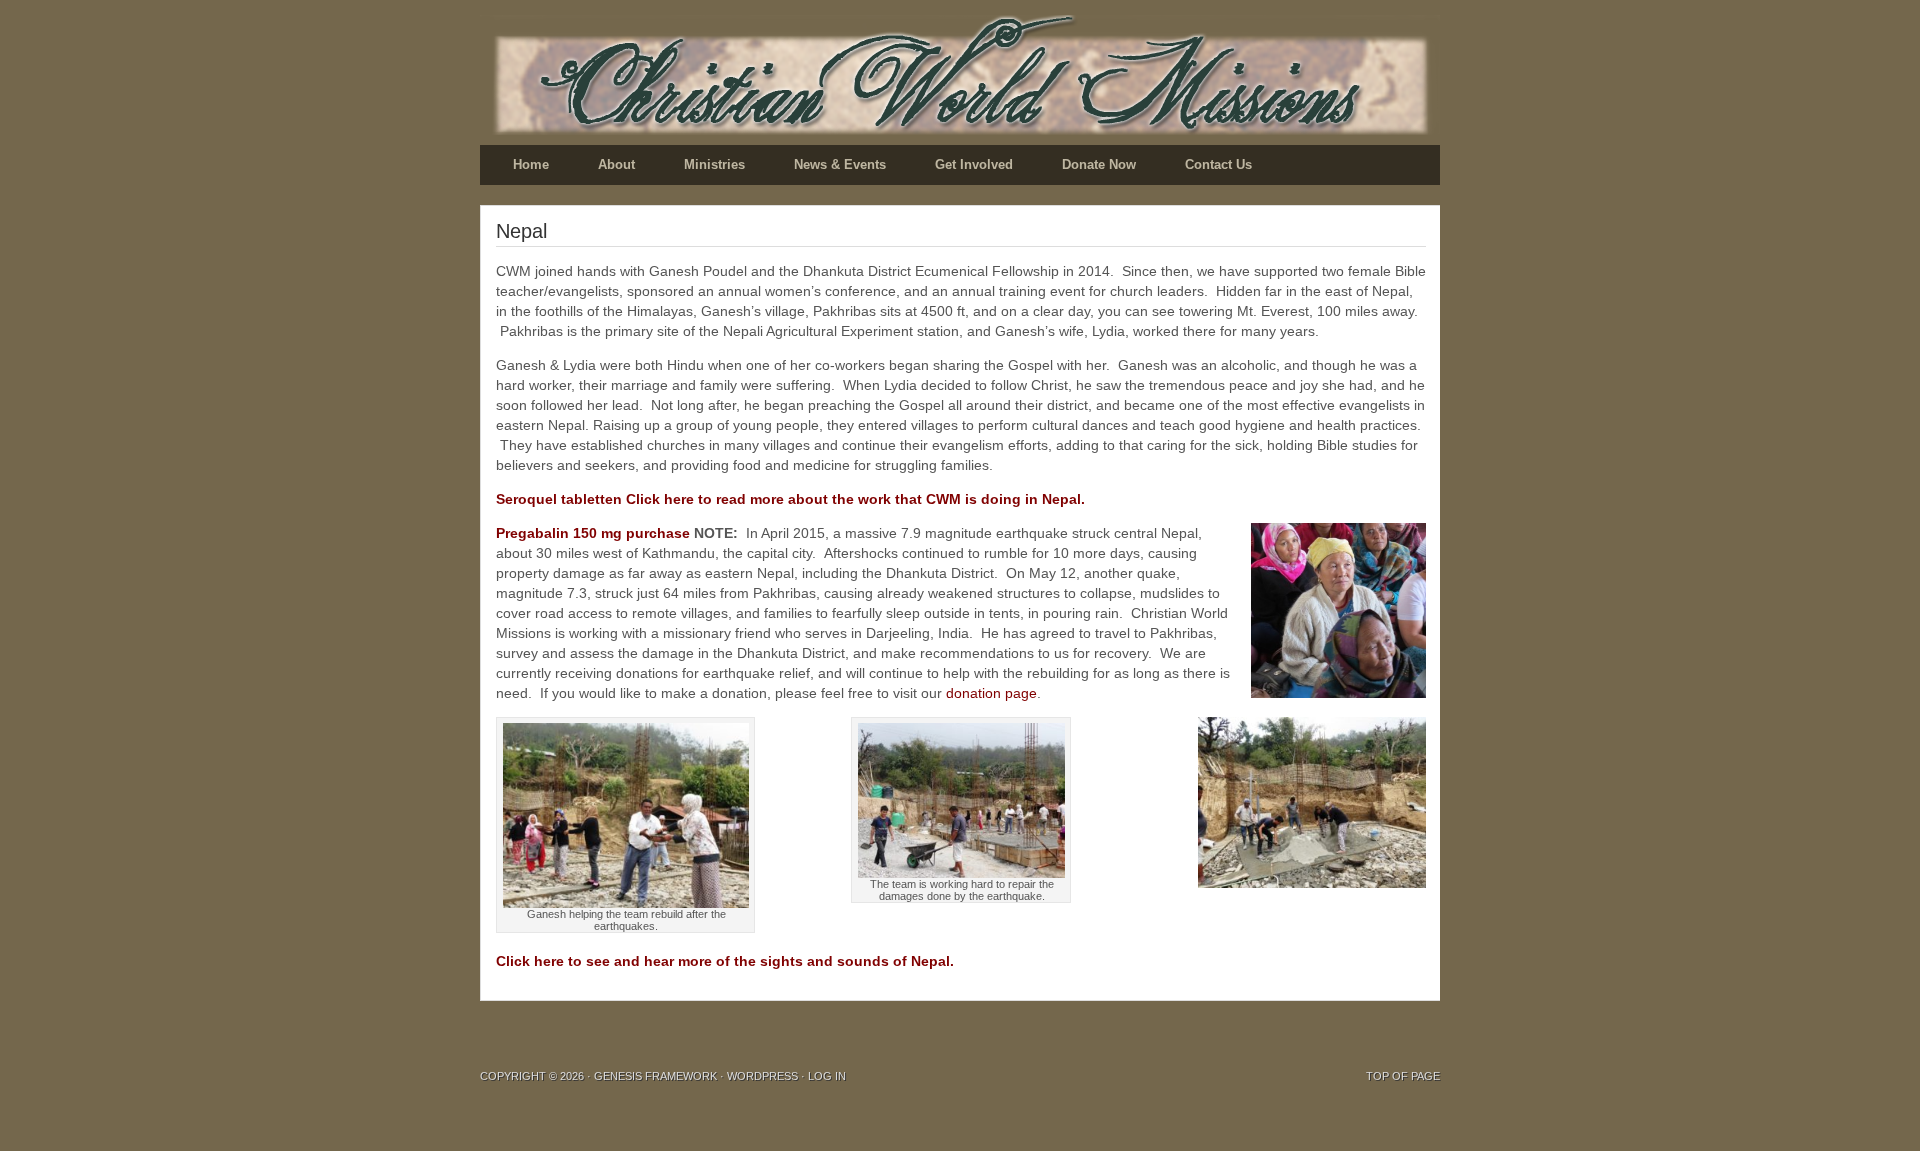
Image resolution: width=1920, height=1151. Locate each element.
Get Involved (974, 164)
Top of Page (1403, 1076)
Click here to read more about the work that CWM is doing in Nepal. (855, 499)
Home (531, 164)
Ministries (714, 164)
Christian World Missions (960, 75)
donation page (991, 693)
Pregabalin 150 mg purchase (593, 533)
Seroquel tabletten (559, 499)
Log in (827, 1076)
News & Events (840, 164)
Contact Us (1218, 164)
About (616, 164)
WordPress (762, 1076)
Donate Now (1099, 164)
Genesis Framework (655, 1076)
